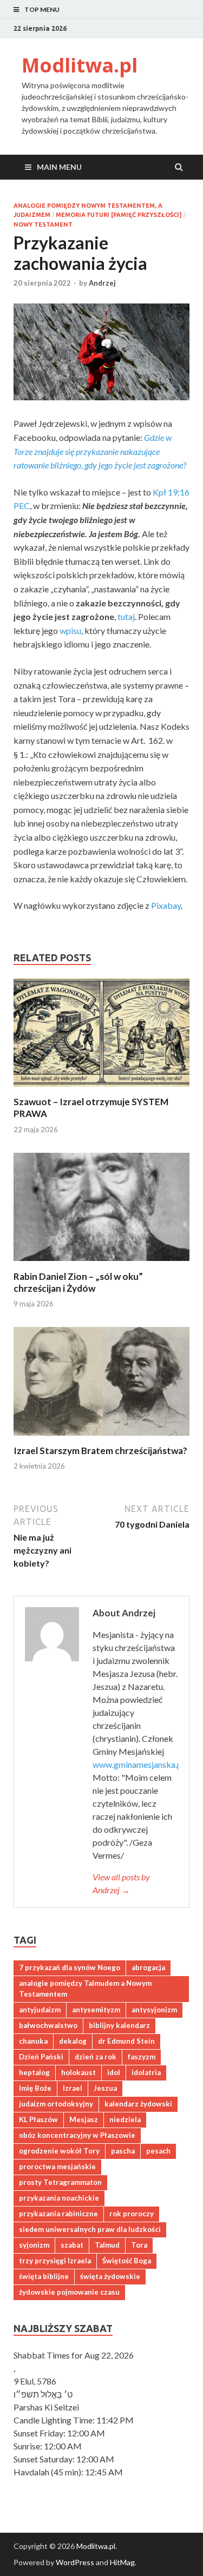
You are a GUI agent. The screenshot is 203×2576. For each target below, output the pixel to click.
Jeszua (105, 2088)
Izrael (73, 2088)
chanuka (33, 2041)
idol (114, 2072)
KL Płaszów (38, 2119)
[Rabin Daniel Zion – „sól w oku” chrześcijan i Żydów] (101, 1264)
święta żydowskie (110, 2276)
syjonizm (34, 2245)
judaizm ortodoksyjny (56, 2104)
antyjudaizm (40, 2010)
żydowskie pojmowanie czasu (69, 2292)
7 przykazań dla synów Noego (70, 1967)
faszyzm (142, 2057)
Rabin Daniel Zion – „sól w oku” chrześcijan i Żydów (78, 1282)
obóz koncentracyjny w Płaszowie (77, 2135)
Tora (139, 2245)
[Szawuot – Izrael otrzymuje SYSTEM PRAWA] (101, 1089)
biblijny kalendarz (119, 2025)
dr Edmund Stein (126, 2041)
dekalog (73, 2041)
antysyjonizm (154, 2010)
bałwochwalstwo (48, 2025)
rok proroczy (132, 2214)
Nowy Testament (43, 224)
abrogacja (148, 1967)
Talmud (107, 2245)
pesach (158, 2151)
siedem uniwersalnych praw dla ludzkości (90, 2229)
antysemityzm (96, 2010)
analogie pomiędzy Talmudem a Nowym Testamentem (85, 1989)
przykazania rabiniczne (58, 2214)
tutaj (126, 616)
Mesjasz (84, 2119)
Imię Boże (35, 2088)
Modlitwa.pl (80, 65)
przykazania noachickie (59, 2198)
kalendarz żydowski (138, 2104)
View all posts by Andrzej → (121, 1883)
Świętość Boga (127, 2261)
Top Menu (42, 9)
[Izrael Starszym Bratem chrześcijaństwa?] (101, 1438)
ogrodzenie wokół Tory (59, 2151)
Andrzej (102, 283)
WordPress (75, 2562)
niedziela (125, 2119)
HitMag (122, 2562)
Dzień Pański (41, 2057)
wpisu (70, 630)
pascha (123, 2151)
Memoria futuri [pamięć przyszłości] (119, 215)
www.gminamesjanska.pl (138, 1764)
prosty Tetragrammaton (60, 2182)
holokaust (78, 2072)
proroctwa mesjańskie (57, 2167)
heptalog (34, 2072)
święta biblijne (44, 2276)
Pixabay (166, 905)
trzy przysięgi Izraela (55, 2261)
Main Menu (59, 167)
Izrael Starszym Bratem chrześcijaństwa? (100, 1451)
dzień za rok (96, 2057)
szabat (72, 2245)
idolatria (146, 2072)
